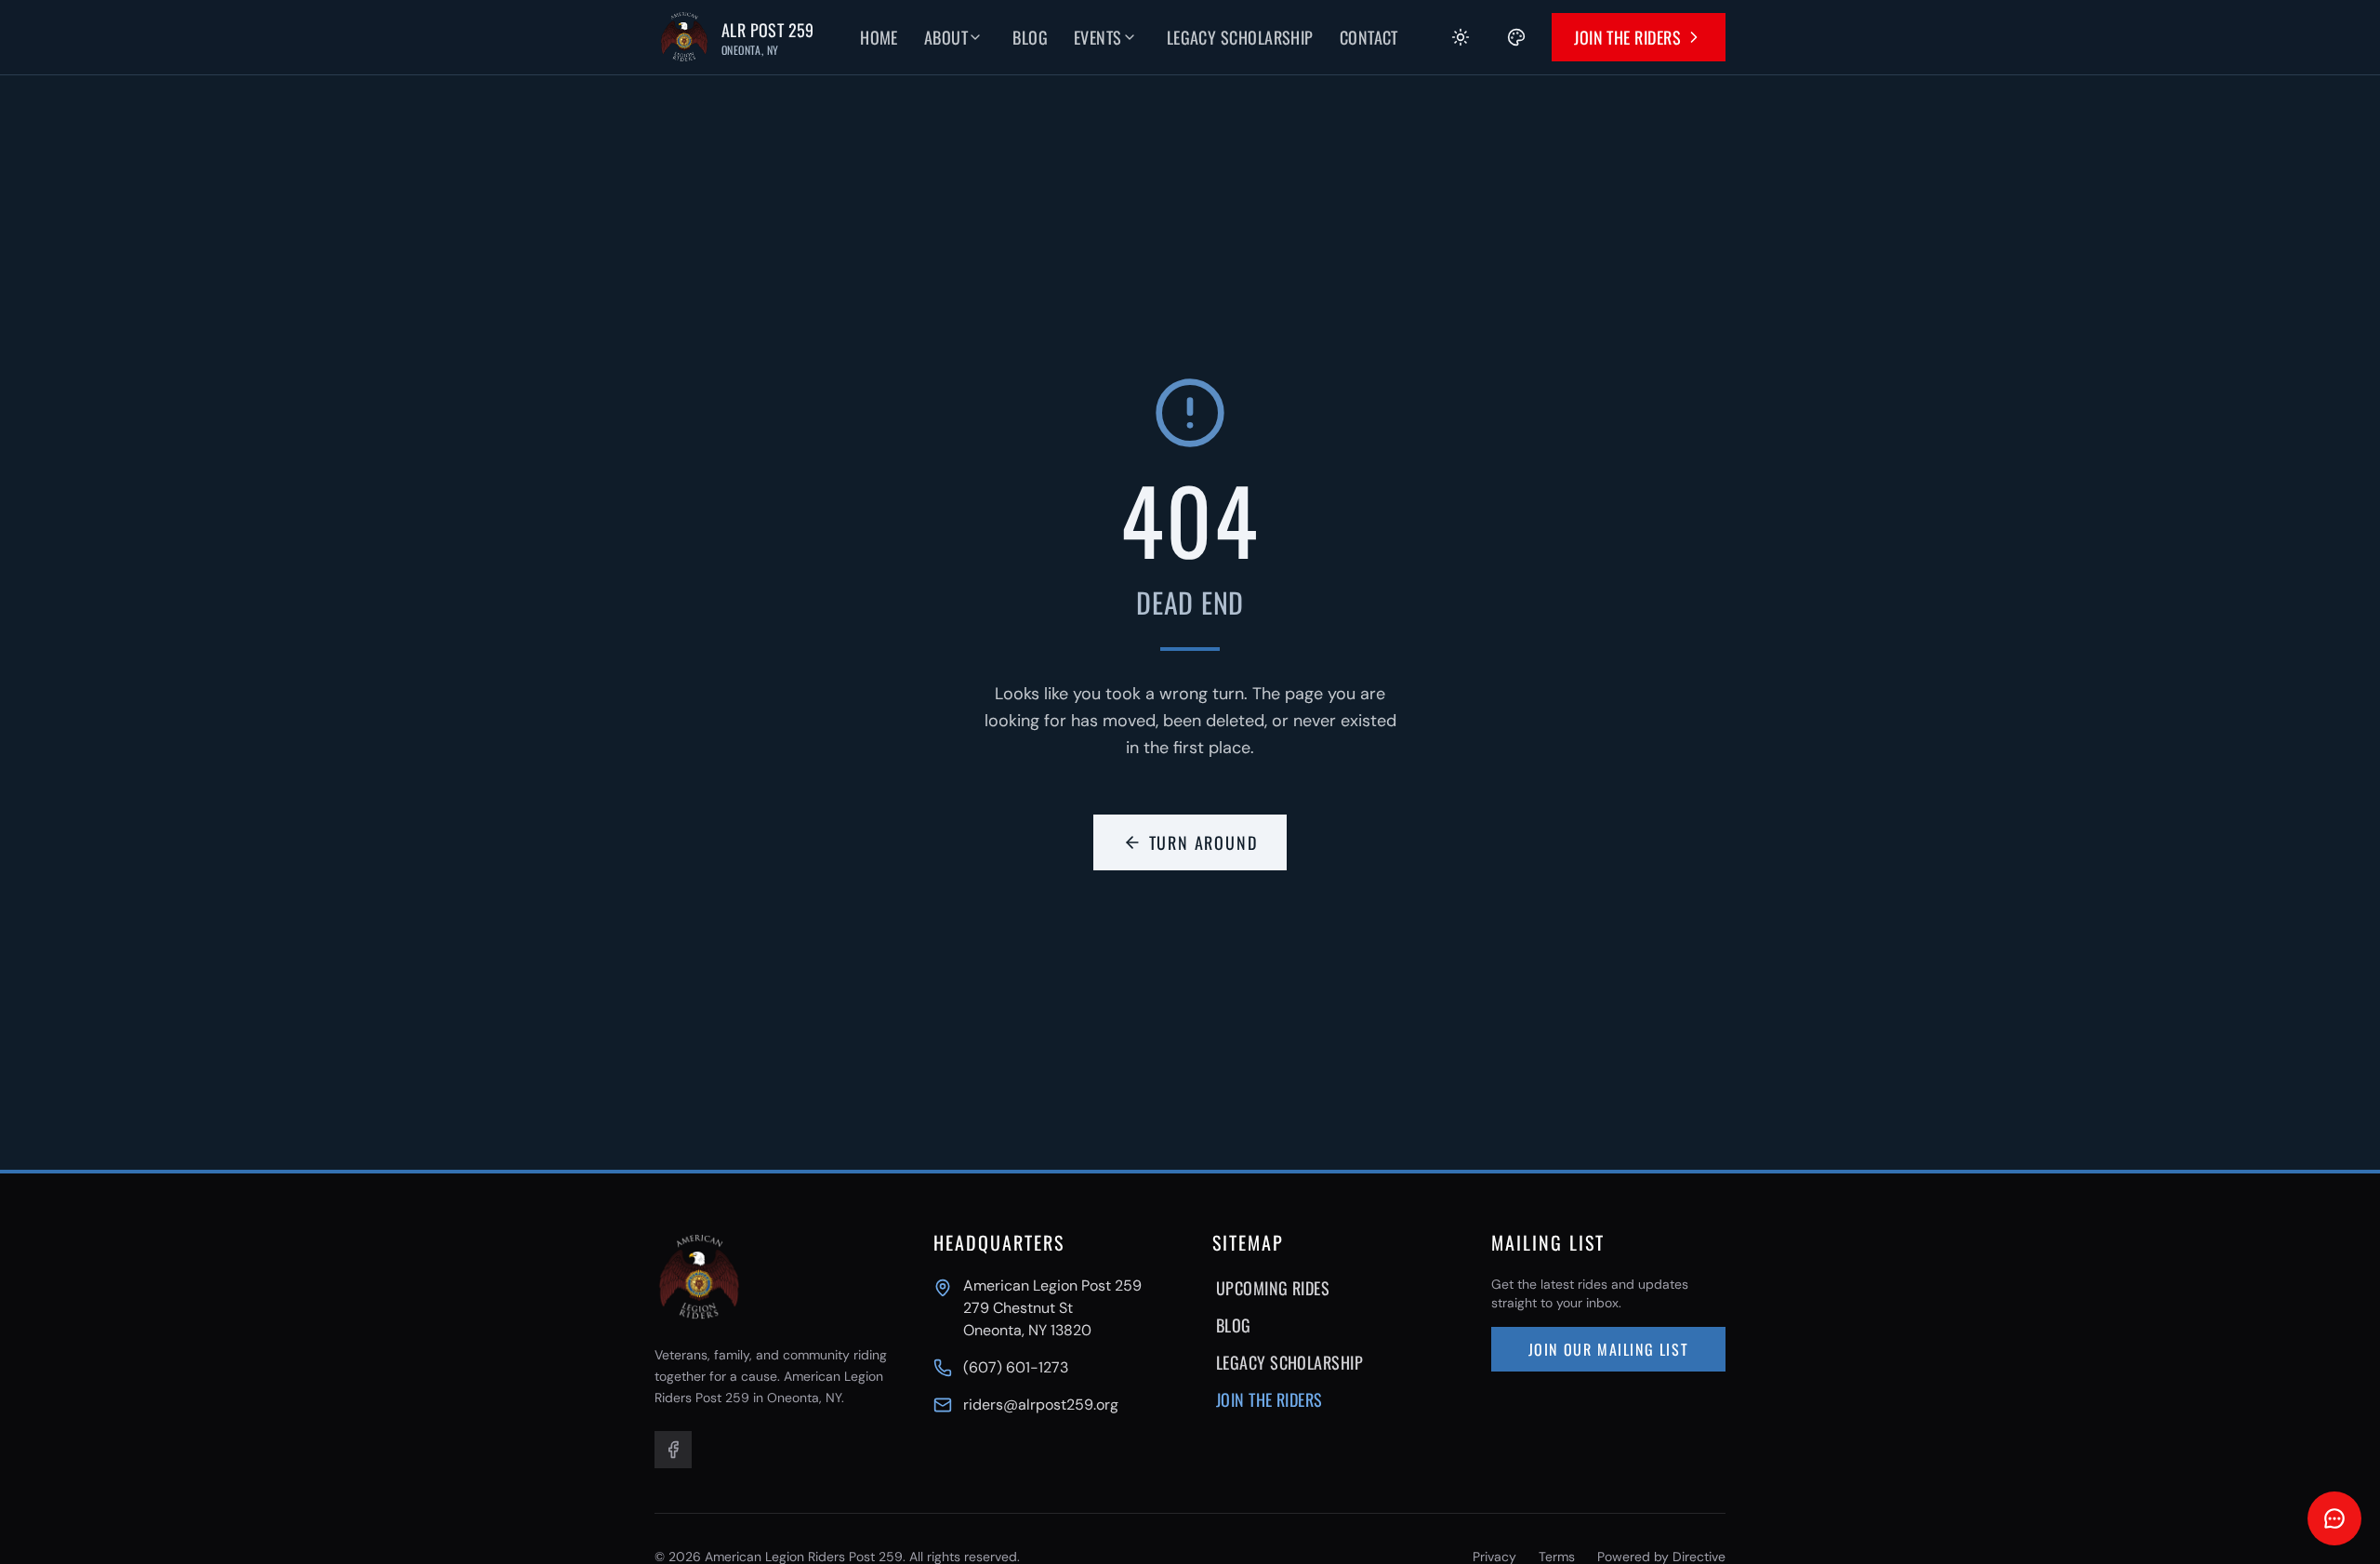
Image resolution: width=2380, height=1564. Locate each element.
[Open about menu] (988, 37)
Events (1098, 37)
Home (879, 37)
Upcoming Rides (1273, 1288)
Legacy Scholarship (1240, 37)
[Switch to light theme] (1461, 37)
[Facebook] (673, 1450)
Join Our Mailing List (1609, 1349)
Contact (1369, 37)
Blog (1030, 37)
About (946, 37)
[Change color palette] (1516, 37)
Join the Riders (1627, 37)
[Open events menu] (1143, 37)
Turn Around (1203, 842)
